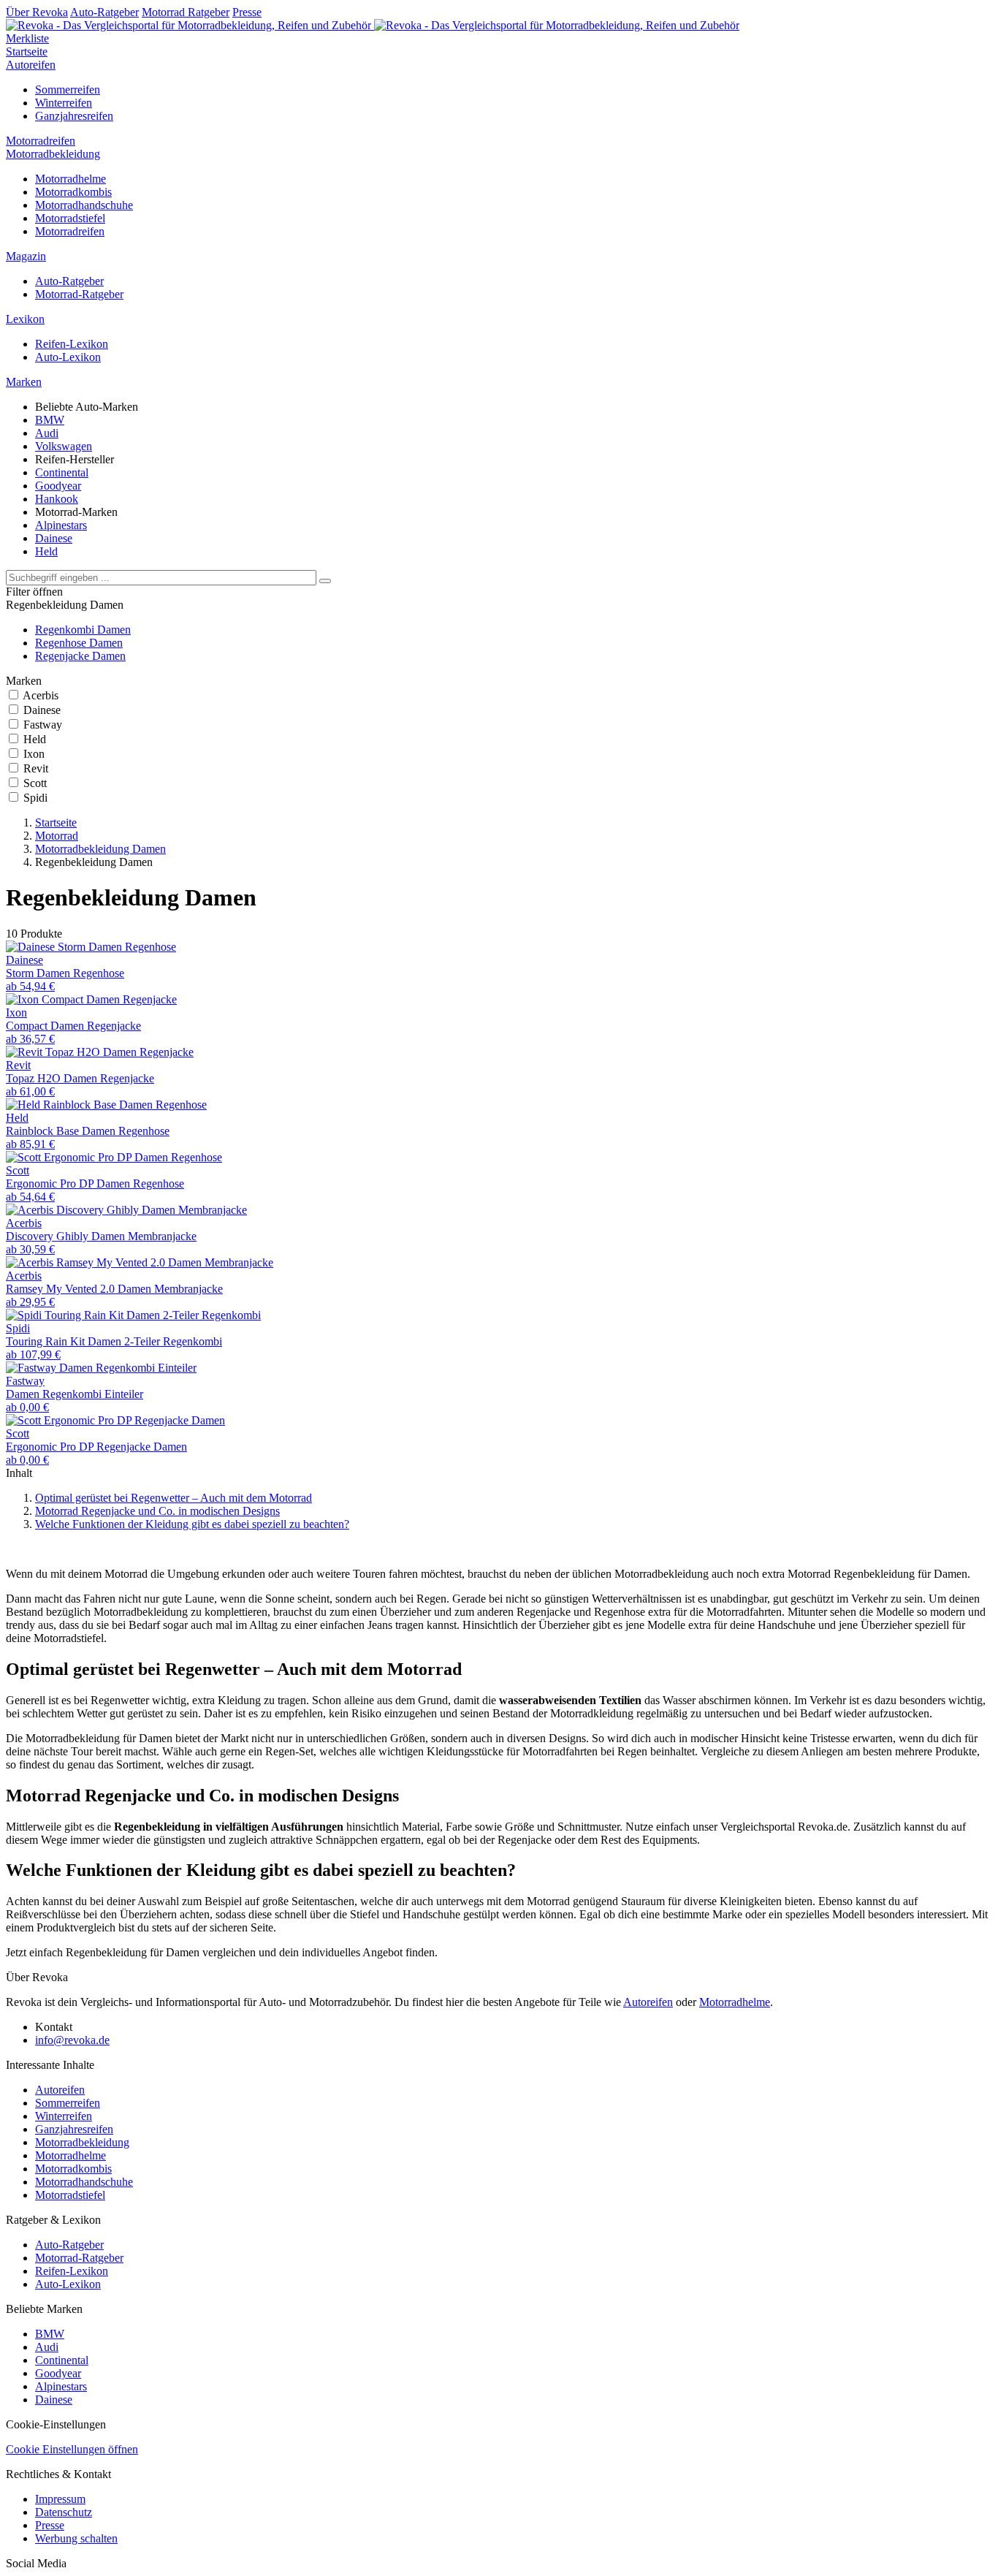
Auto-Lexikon (68, 357)
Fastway (43, 725)
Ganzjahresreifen (74, 116)
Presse (247, 12)
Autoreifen (31, 65)
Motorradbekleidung (53, 154)
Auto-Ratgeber (104, 12)
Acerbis (41, 695)
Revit (36, 768)
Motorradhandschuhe (84, 205)
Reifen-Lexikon (72, 344)
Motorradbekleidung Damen (100, 849)
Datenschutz (64, 2512)
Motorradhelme (71, 179)
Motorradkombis (73, 192)
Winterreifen (64, 103)
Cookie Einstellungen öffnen (72, 2449)
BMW (50, 420)
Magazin (26, 256)
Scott (35, 783)
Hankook (57, 499)
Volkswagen (64, 446)
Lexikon (25, 319)
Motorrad (57, 836)
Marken (24, 382)
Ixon (34, 754)
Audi (47, 433)
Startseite (27, 52)
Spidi (35, 798)
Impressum (60, 2499)
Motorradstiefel (70, 218)
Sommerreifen (68, 90)
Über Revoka (37, 12)
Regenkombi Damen (83, 630)
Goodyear (58, 486)
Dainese (54, 538)
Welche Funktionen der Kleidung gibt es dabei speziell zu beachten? (192, 1524)
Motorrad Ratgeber (186, 12)
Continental (62, 472)
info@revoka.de (72, 2040)
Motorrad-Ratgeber (79, 294)
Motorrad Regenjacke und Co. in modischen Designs (157, 1511)
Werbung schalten (76, 2538)
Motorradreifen (41, 141)
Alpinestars (61, 525)
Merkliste (27, 38)
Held (46, 551)
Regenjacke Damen (80, 656)
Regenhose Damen (79, 643)
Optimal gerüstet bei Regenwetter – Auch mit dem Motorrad (174, 1498)
